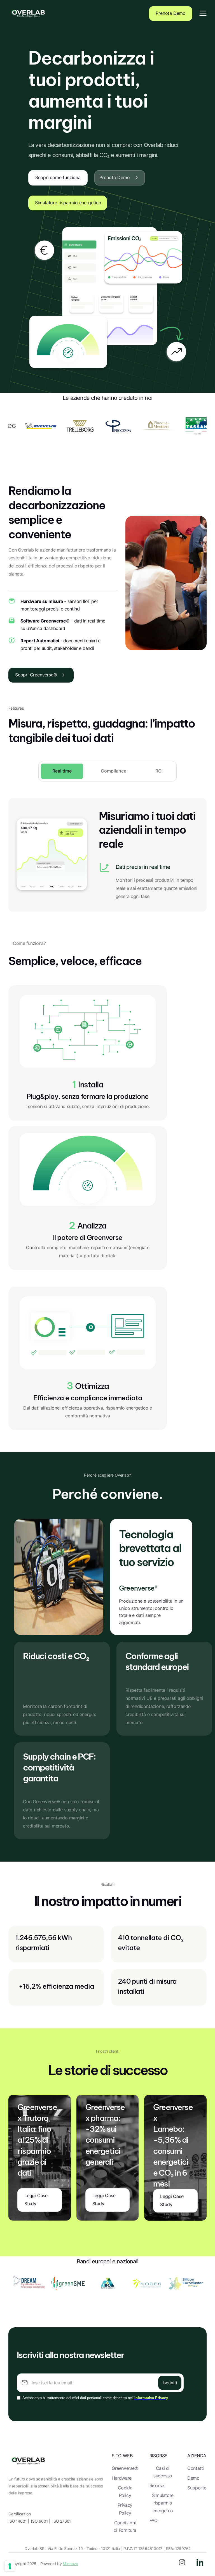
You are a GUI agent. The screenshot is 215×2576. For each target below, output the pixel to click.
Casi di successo (163, 2472)
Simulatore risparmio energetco (163, 2503)
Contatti (196, 2468)
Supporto (197, 2488)
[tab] (62, 771)
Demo (193, 2478)
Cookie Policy (125, 2492)
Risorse (157, 2486)
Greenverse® (125, 2468)
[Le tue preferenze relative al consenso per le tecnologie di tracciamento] (10, 2566)
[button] (203, 14)
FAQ (154, 2521)
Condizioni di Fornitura (125, 2527)
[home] (28, 14)
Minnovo (70, 2564)
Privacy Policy (125, 2509)
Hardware (122, 2478)
